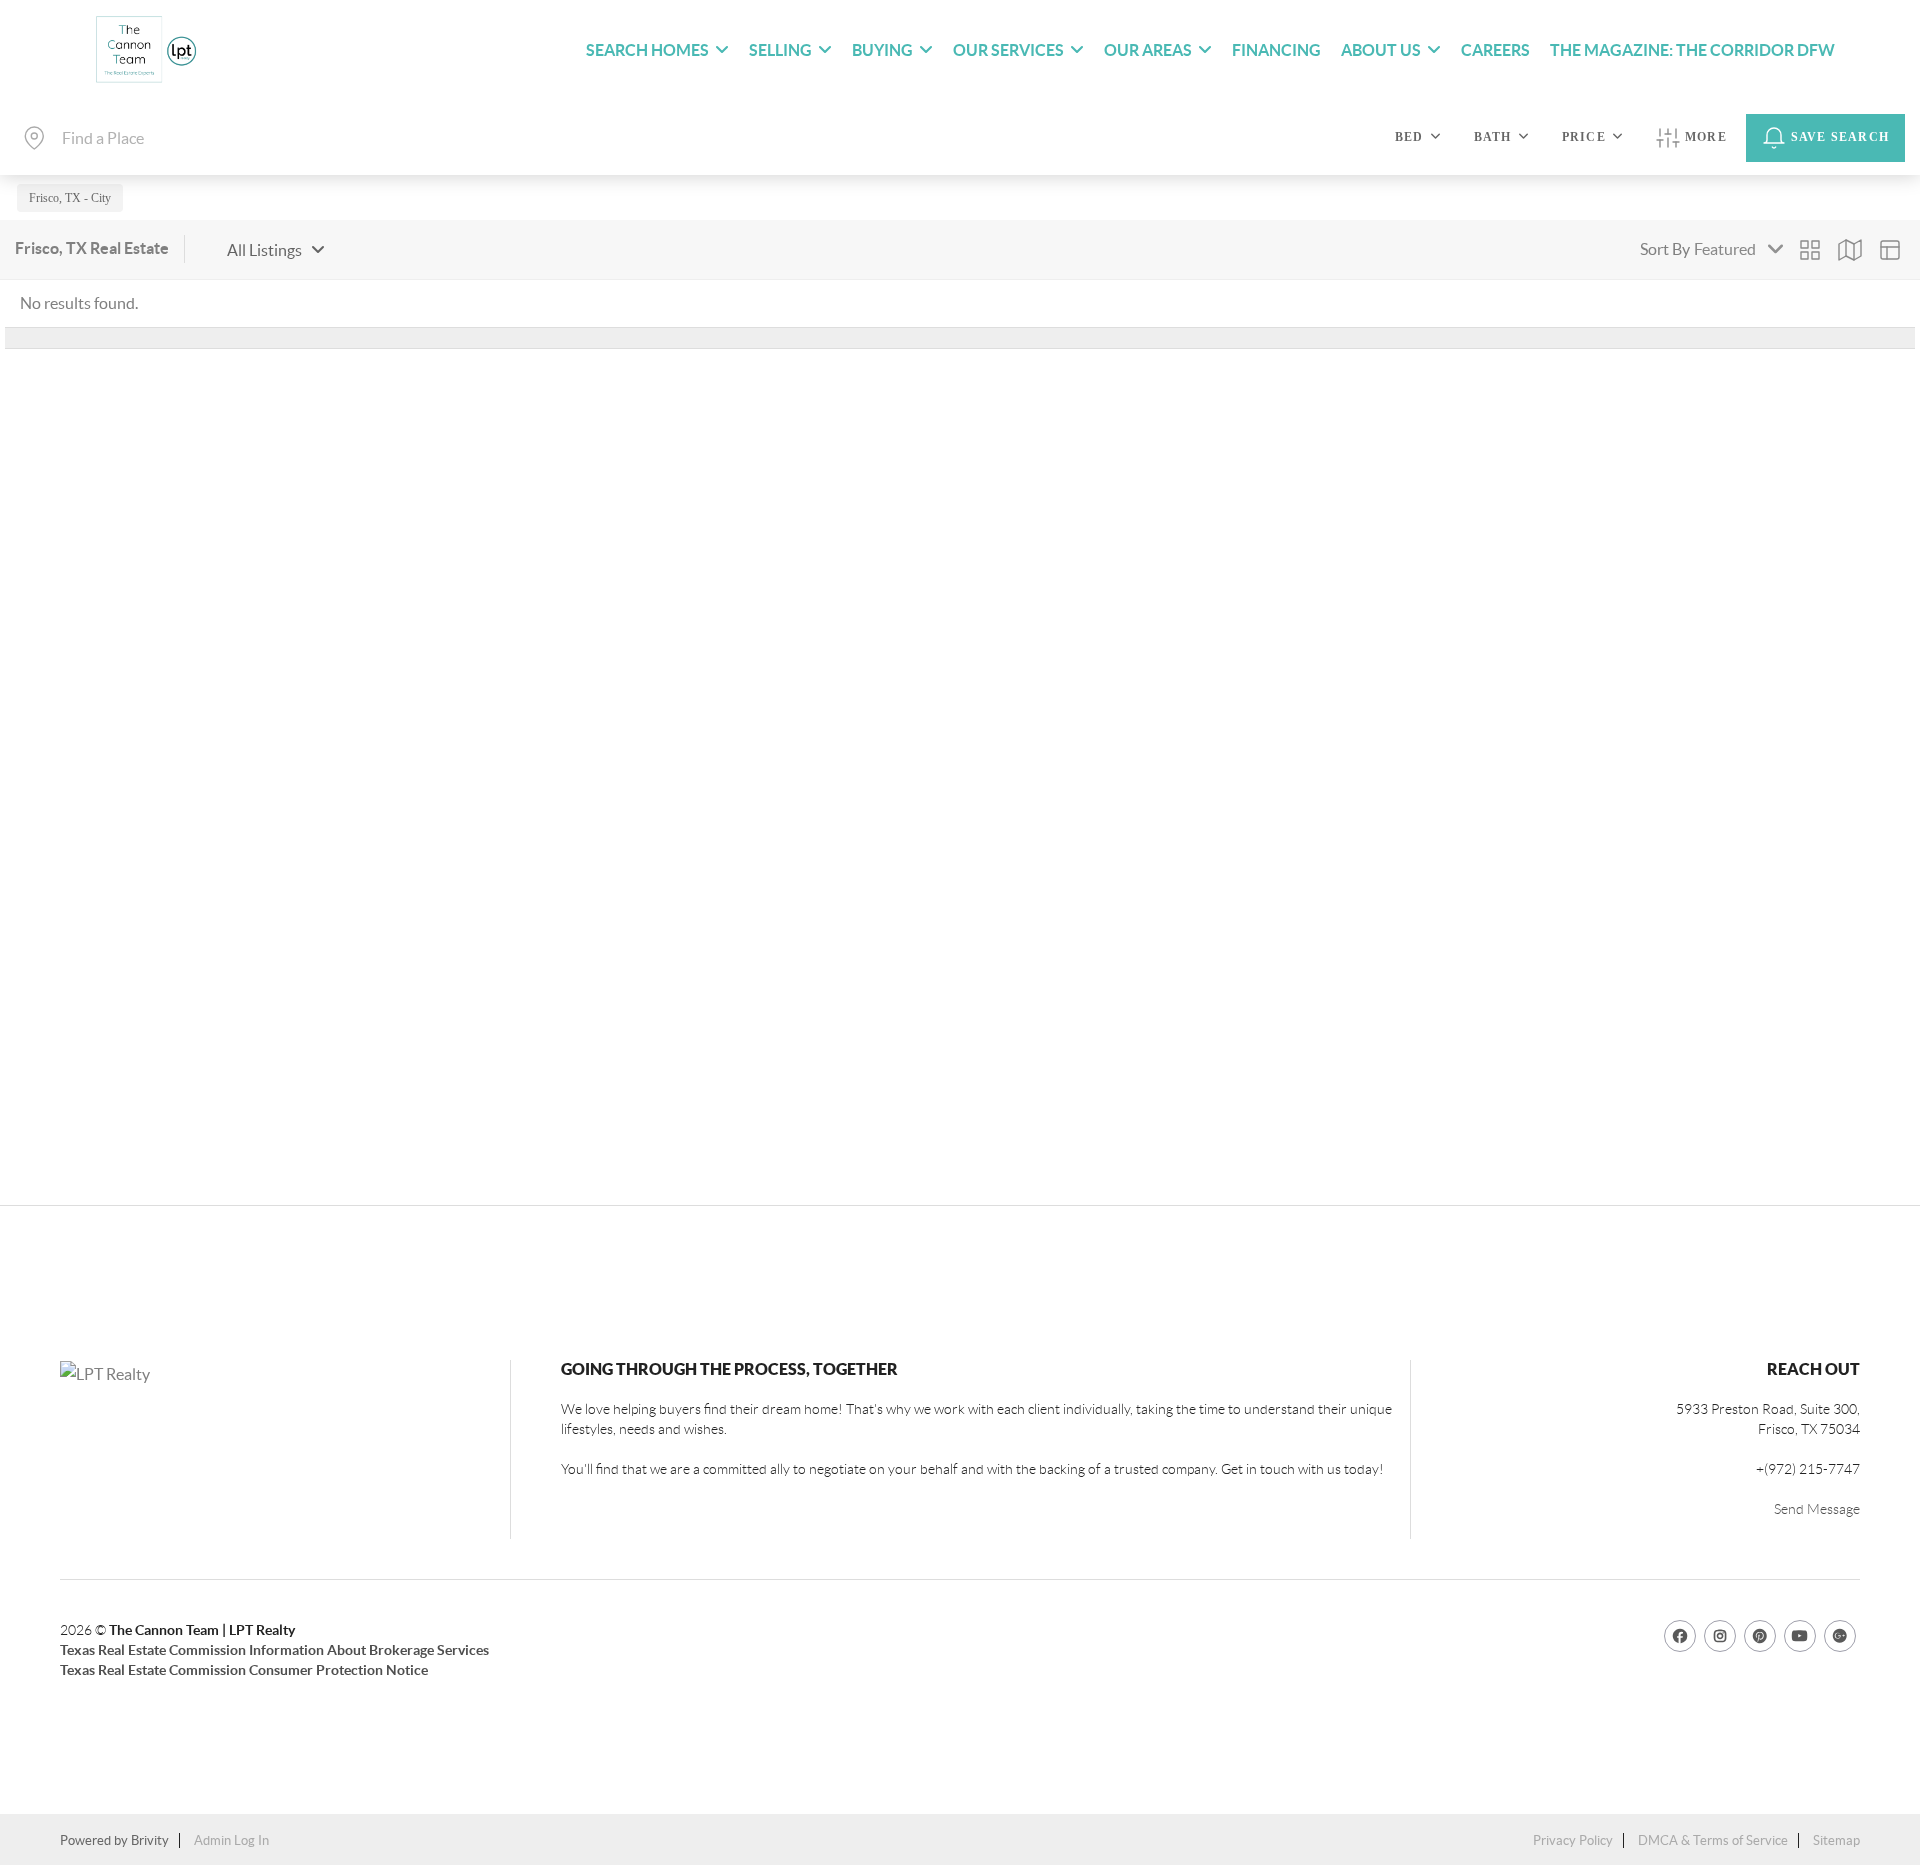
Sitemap (1836, 1840)
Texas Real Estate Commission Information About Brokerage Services (274, 1650)
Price (1584, 137)
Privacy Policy (1573, 1840)
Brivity (150, 1840)
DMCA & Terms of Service (1713, 1840)
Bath (1493, 137)
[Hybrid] (1890, 250)
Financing (1276, 50)
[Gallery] (1810, 250)
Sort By (1665, 249)
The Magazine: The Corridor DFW (1692, 50)
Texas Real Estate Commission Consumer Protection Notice (244, 1670)
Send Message (1817, 1509)
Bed (1409, 137)
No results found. (79, 303)
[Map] (1850, 250)
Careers (1495, 50)
